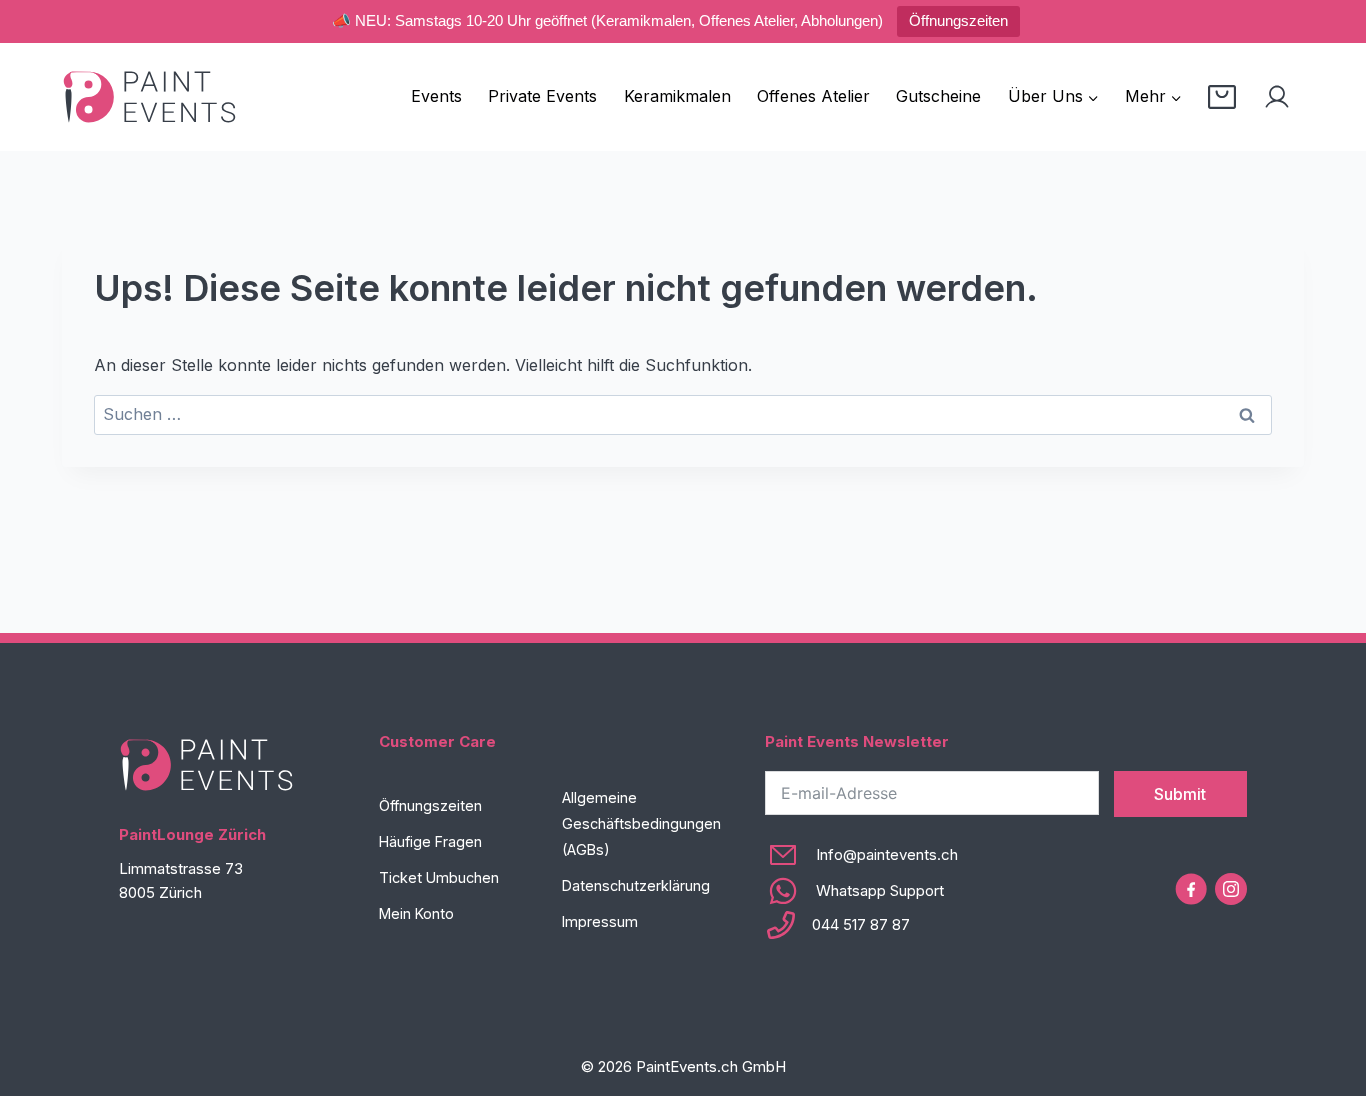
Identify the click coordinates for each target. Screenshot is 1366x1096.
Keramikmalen (677, 96)
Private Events (542, 96)
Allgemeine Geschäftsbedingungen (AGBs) (641, 823)
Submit (1180, 794)
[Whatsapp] (861, 891)
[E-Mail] (861, 855)
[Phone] (861, 925)
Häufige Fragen (430, 841)
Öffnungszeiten (958, 20)
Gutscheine (938, 96)
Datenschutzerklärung (636, 885)
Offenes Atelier (813, 96)
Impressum (600, 921)
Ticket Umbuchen (439, 877)
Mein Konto (416, 913)
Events (436, 96)
